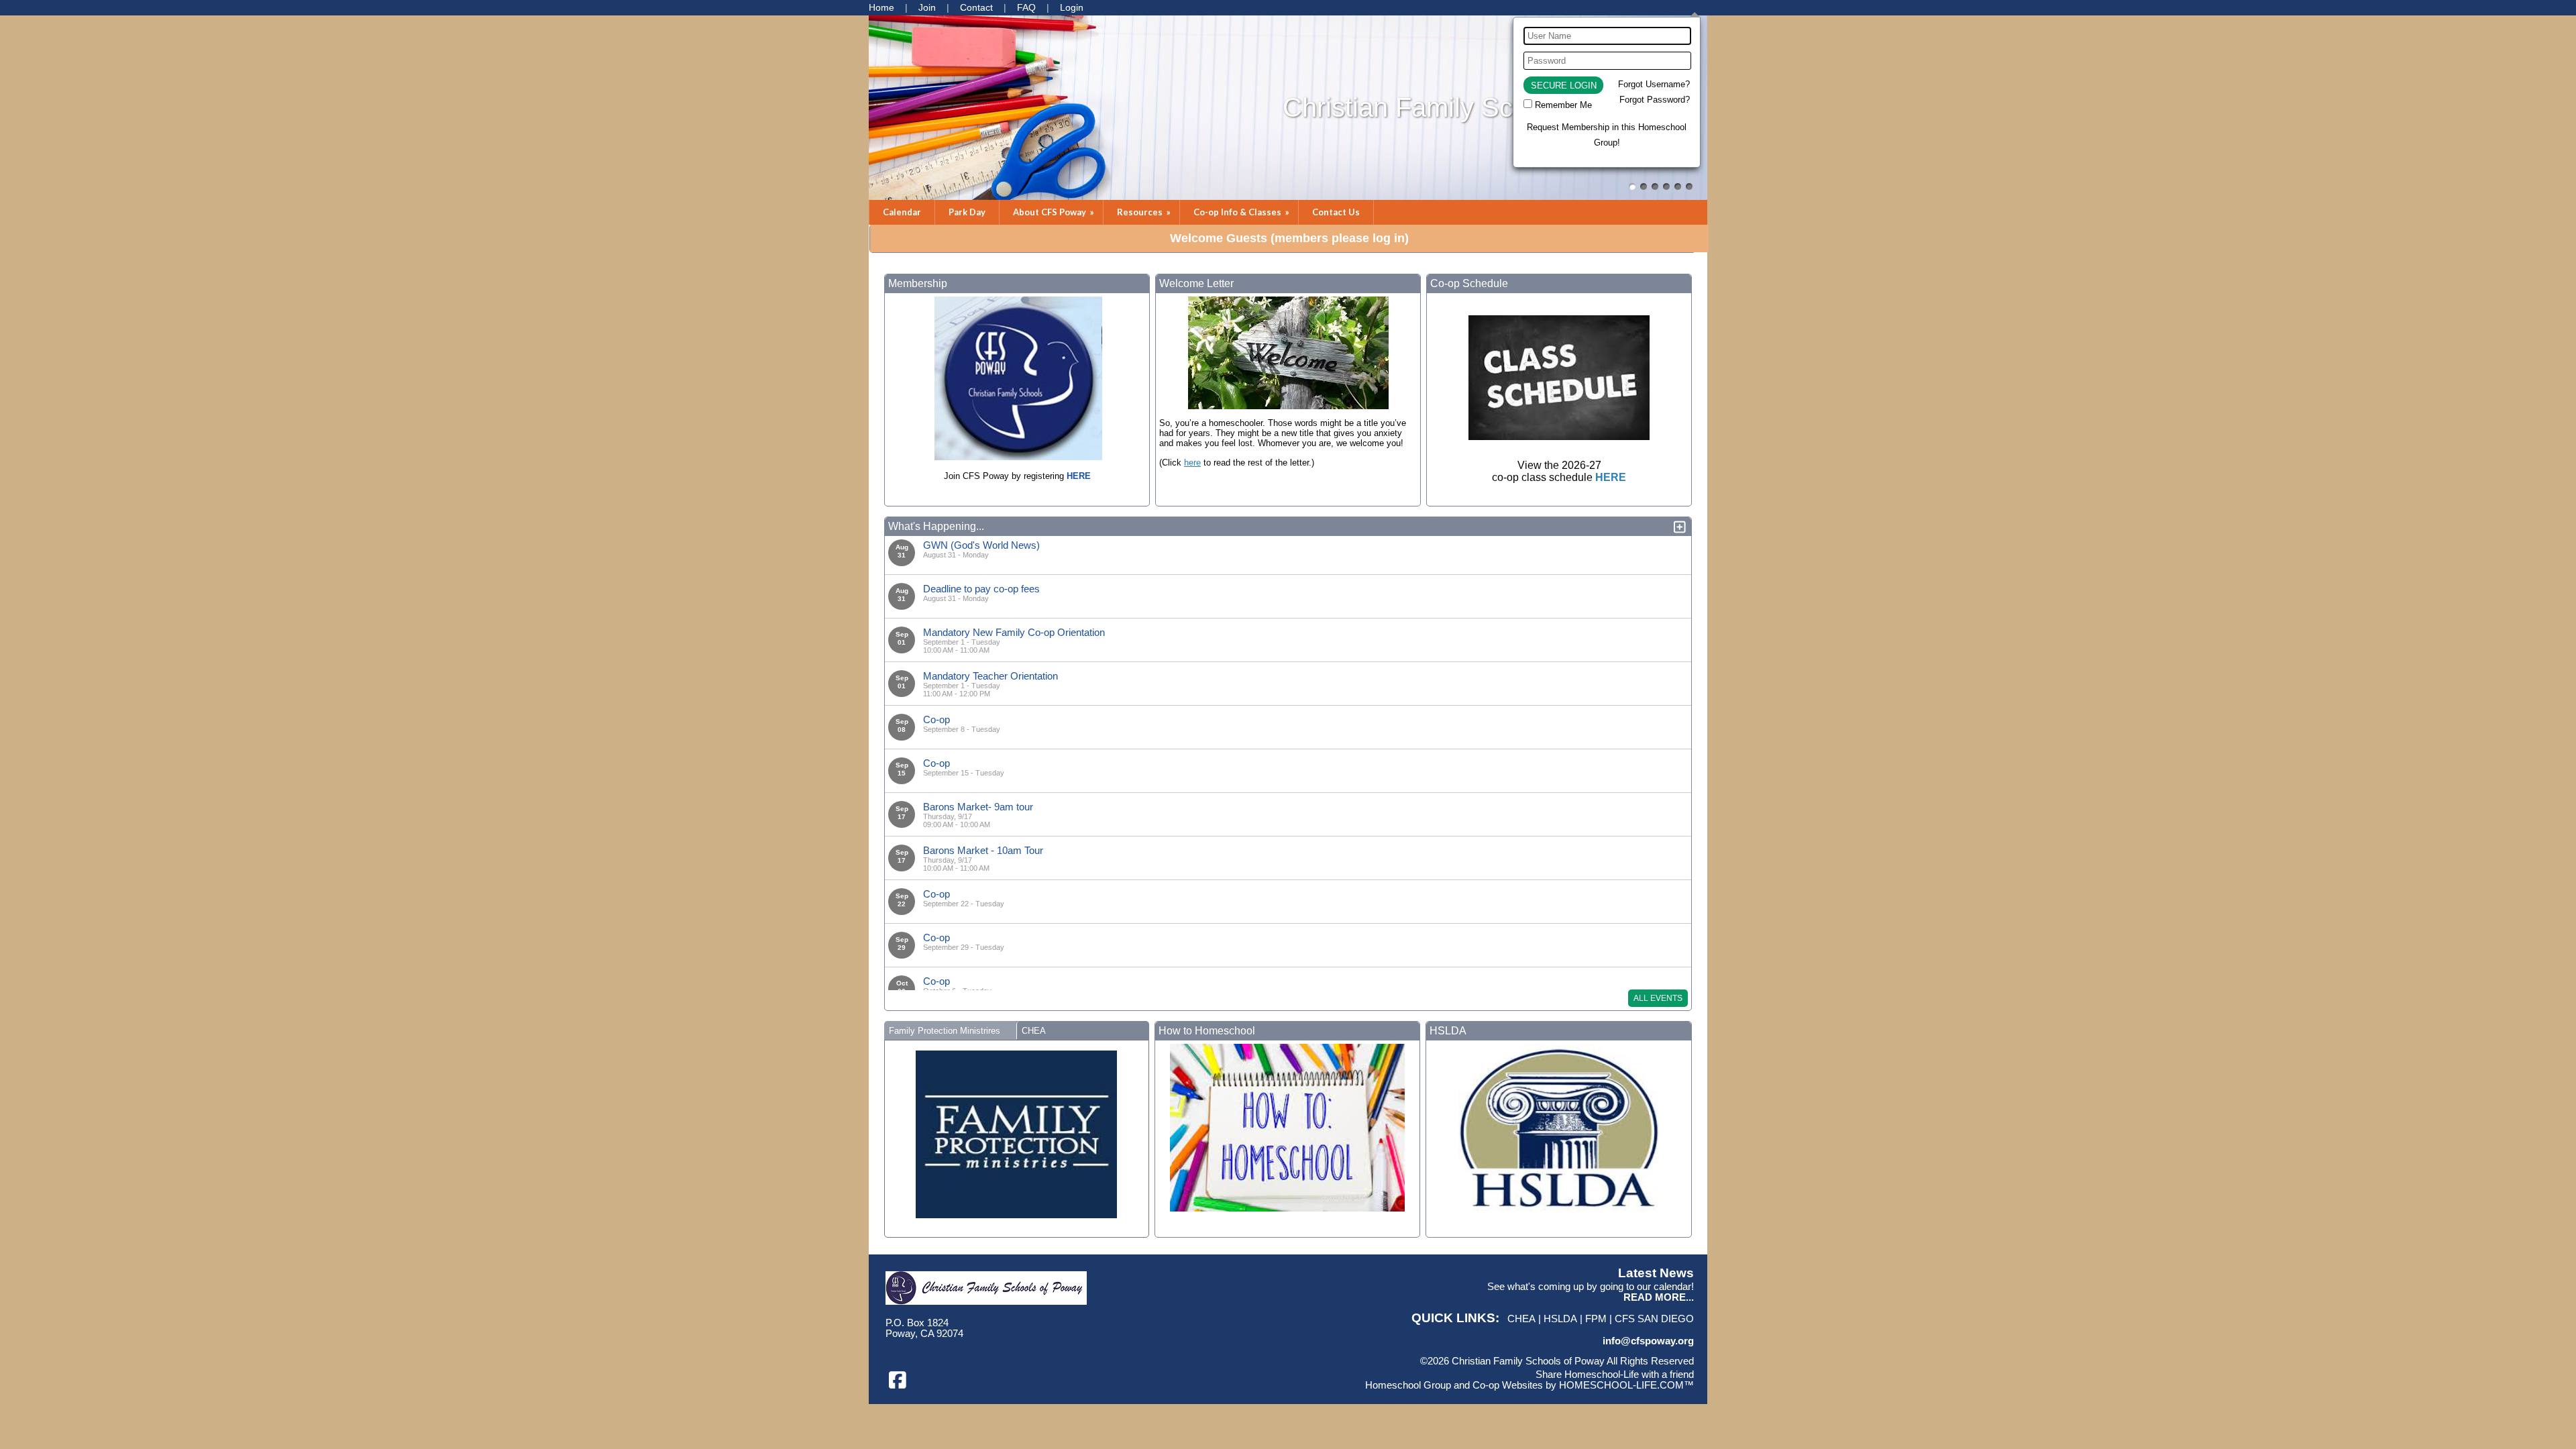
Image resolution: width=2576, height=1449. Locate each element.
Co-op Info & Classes (1242, 212)
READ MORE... (1659, 1297)
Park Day (967, 212)
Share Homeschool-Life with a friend (1615, 1375)
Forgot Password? (1655, 100)
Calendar (902, 212)
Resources (1145, 212)
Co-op (936, 719)
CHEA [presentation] (1034, 1031)
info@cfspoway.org (1648, 1341)
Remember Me (1563, 105)
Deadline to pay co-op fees (981, 589)
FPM (1596, 1319)
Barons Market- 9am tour (978, 807)
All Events (1658, 998)
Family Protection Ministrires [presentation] (945, 1031)
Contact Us (1336, 212)
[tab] (950, 1030)
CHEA (1521, 1319)
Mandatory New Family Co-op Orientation (1014, 632)
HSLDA (1560, 1319)
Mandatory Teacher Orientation (990, 676)
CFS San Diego (1654, 1319)
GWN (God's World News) (981, 545)
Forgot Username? (1654, 84)
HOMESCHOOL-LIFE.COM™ (1626, 1385)
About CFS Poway (1055, 212)
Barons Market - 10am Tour (983, 850)
